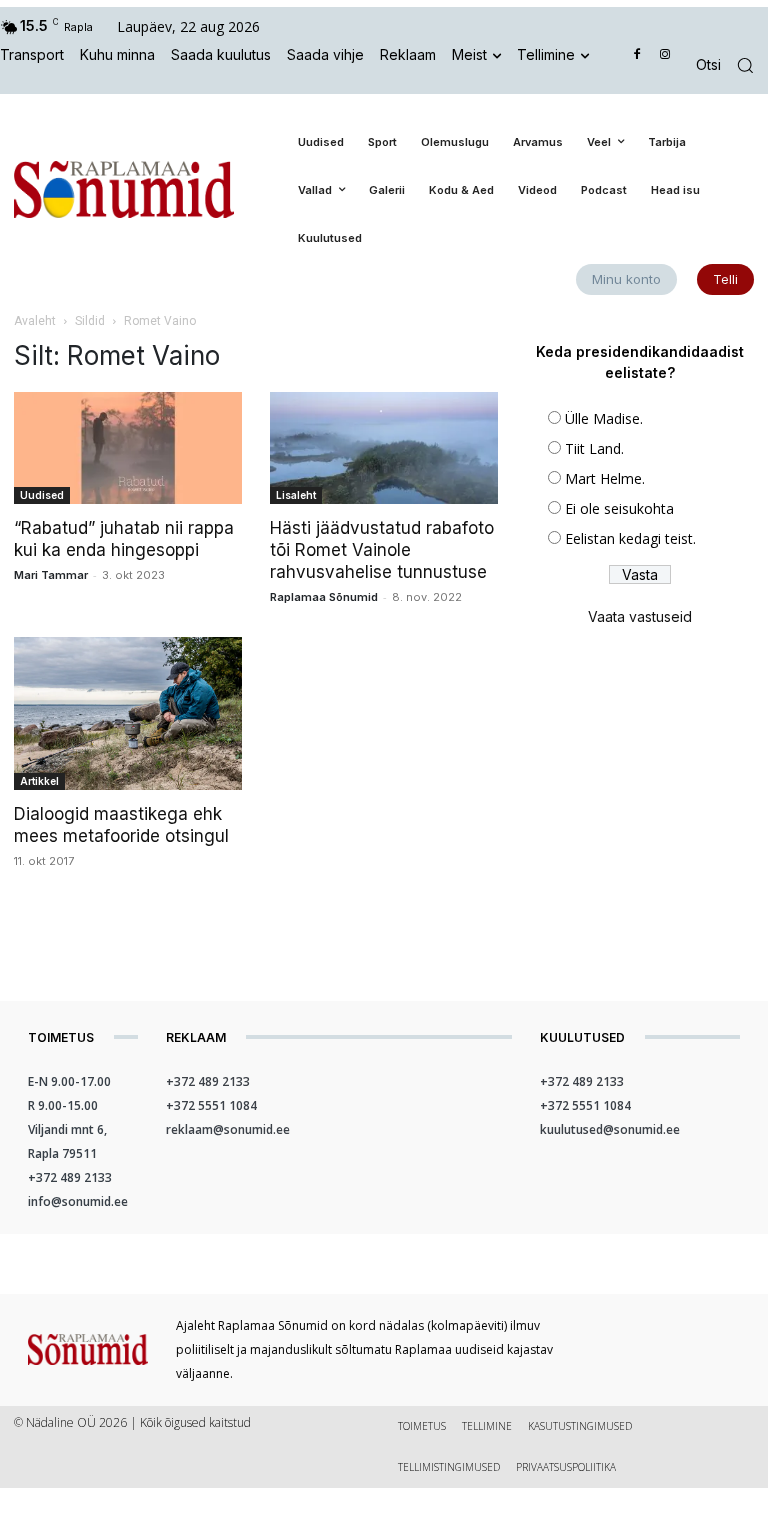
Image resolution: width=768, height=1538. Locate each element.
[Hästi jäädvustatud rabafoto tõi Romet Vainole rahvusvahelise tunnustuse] (384, 448)
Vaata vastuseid (640, 616)
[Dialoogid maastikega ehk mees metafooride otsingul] (128, 713)
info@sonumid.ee (78, 1201)
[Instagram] (664, 55)
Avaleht (35, 321)
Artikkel (39, 781)
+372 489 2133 (70, 1177)
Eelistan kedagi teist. (630, 538)
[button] (732, 65)
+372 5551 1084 (211, 1105)
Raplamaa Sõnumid (324, 597)
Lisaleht (296, 495)
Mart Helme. (605, 478)
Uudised (42, 495)
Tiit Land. (594, 448)
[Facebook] (637, 55)
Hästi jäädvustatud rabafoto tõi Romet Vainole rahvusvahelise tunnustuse (382, 550)
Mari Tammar (51, 575)
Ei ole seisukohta (619, 508)
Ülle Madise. (604, 418)
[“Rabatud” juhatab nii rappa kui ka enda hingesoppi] (128, 448)
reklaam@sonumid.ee (228, 1129)
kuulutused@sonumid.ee (610, 1129)
